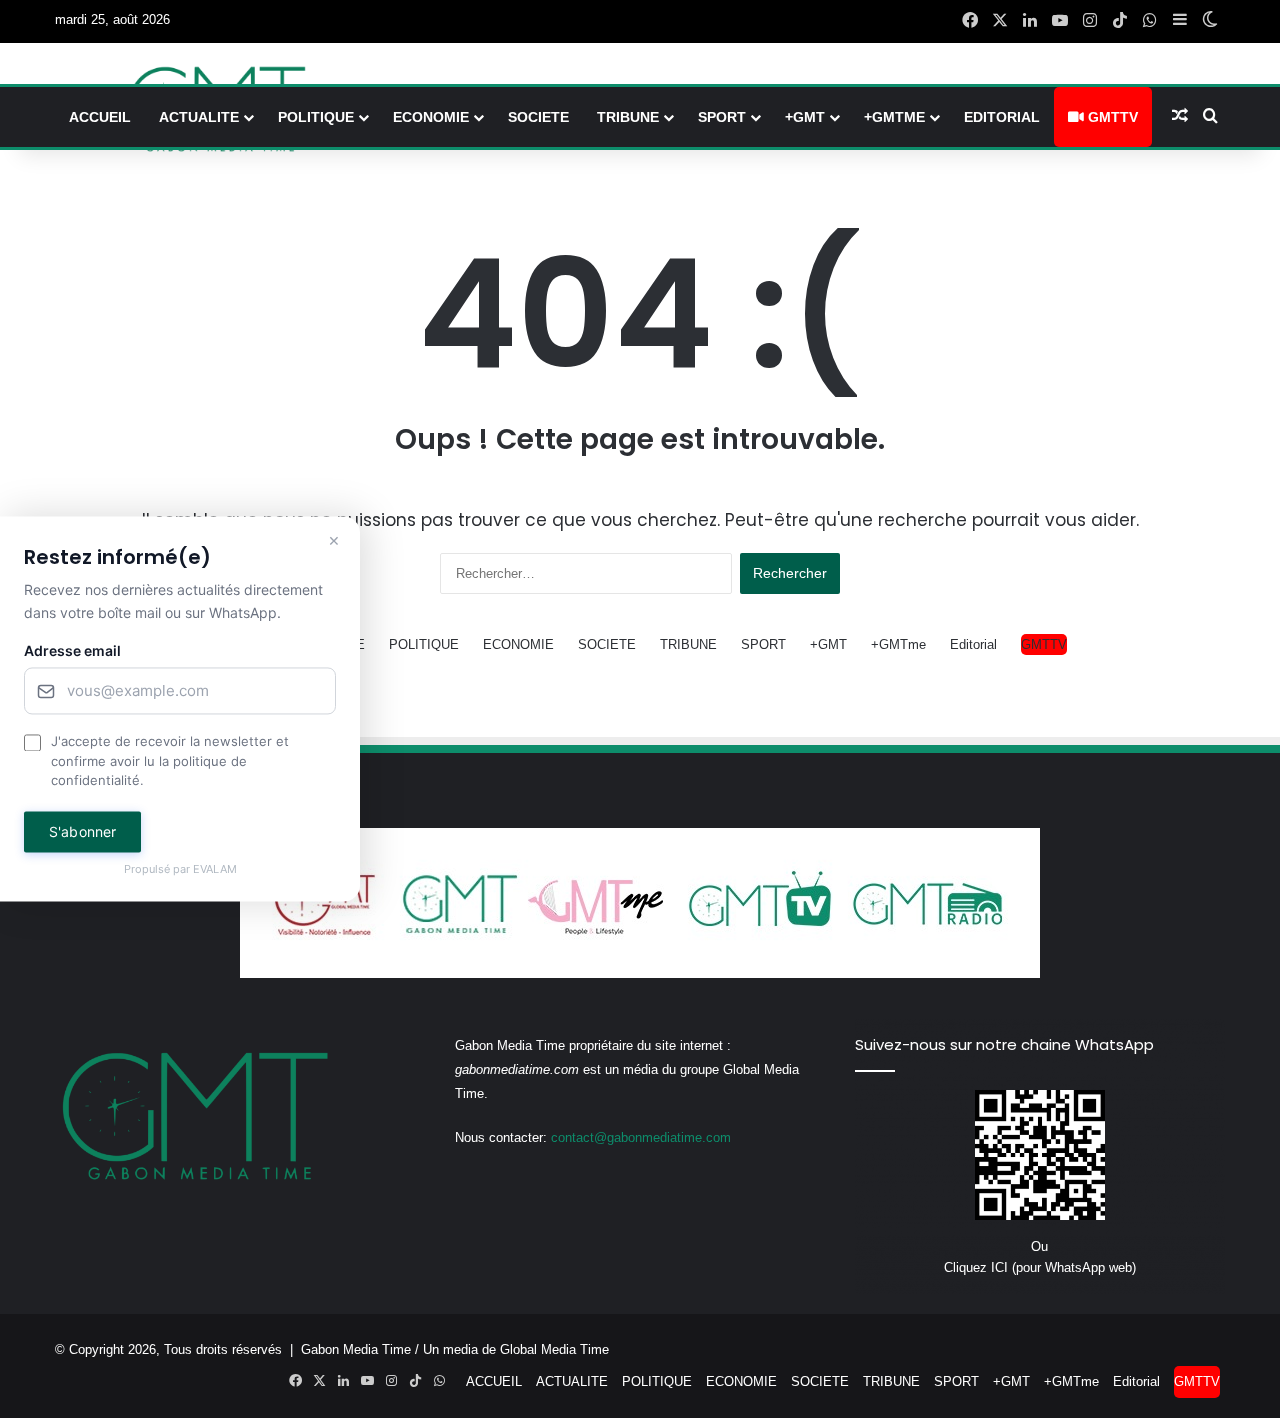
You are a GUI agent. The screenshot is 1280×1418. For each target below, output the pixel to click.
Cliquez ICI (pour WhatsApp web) (1040, 1267)
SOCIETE (538, 117)
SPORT (722, 117)
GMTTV (1111, 117)
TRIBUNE (628, 117)
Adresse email (72, 651)
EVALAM (215, 869)
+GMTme (894, 117)
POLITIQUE (316, 117)
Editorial (1002, 117)
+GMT (805, 117)
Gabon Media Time (356, 1349)
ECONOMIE (431, 117)
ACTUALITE (199, 117)
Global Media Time (554, 1349)
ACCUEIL (100, 117)
